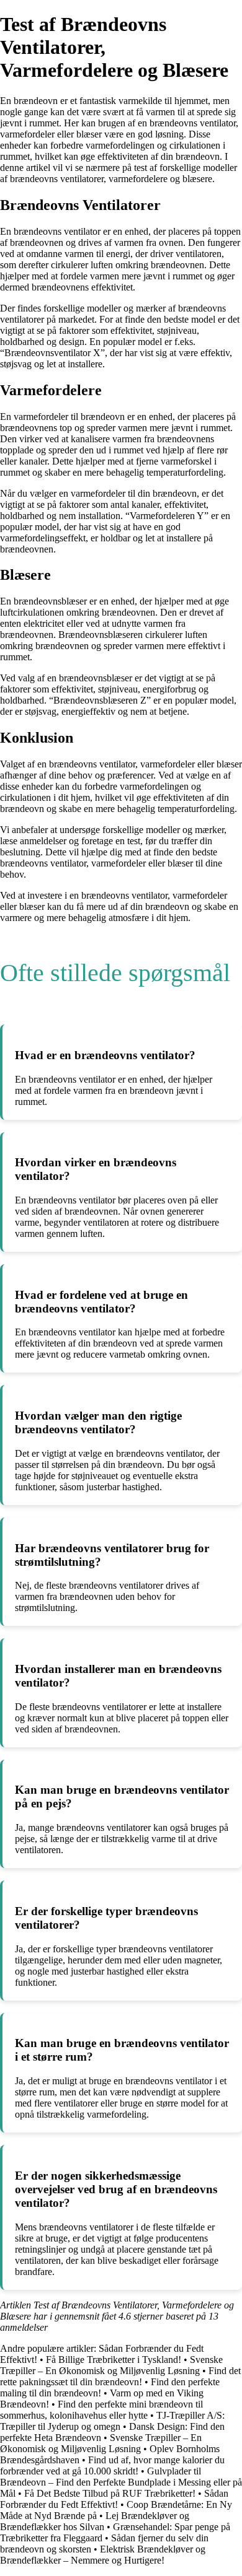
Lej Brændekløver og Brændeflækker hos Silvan (95, 2521)
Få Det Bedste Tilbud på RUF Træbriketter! (110, 2493)
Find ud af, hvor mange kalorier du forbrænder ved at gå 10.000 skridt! (112, 2465)
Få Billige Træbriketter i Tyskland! (114, 2360)
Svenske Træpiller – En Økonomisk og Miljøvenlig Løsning (111, 2365)
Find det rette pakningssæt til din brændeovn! (120, 2376)
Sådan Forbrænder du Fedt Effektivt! (114, 2499)
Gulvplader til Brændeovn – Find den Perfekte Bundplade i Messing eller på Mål (121, 2482)
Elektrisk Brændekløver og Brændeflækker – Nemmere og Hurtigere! (103, 2555)
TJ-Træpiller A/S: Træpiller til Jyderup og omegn (112, 2421)
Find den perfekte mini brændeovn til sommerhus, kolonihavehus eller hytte (101, 2410)
